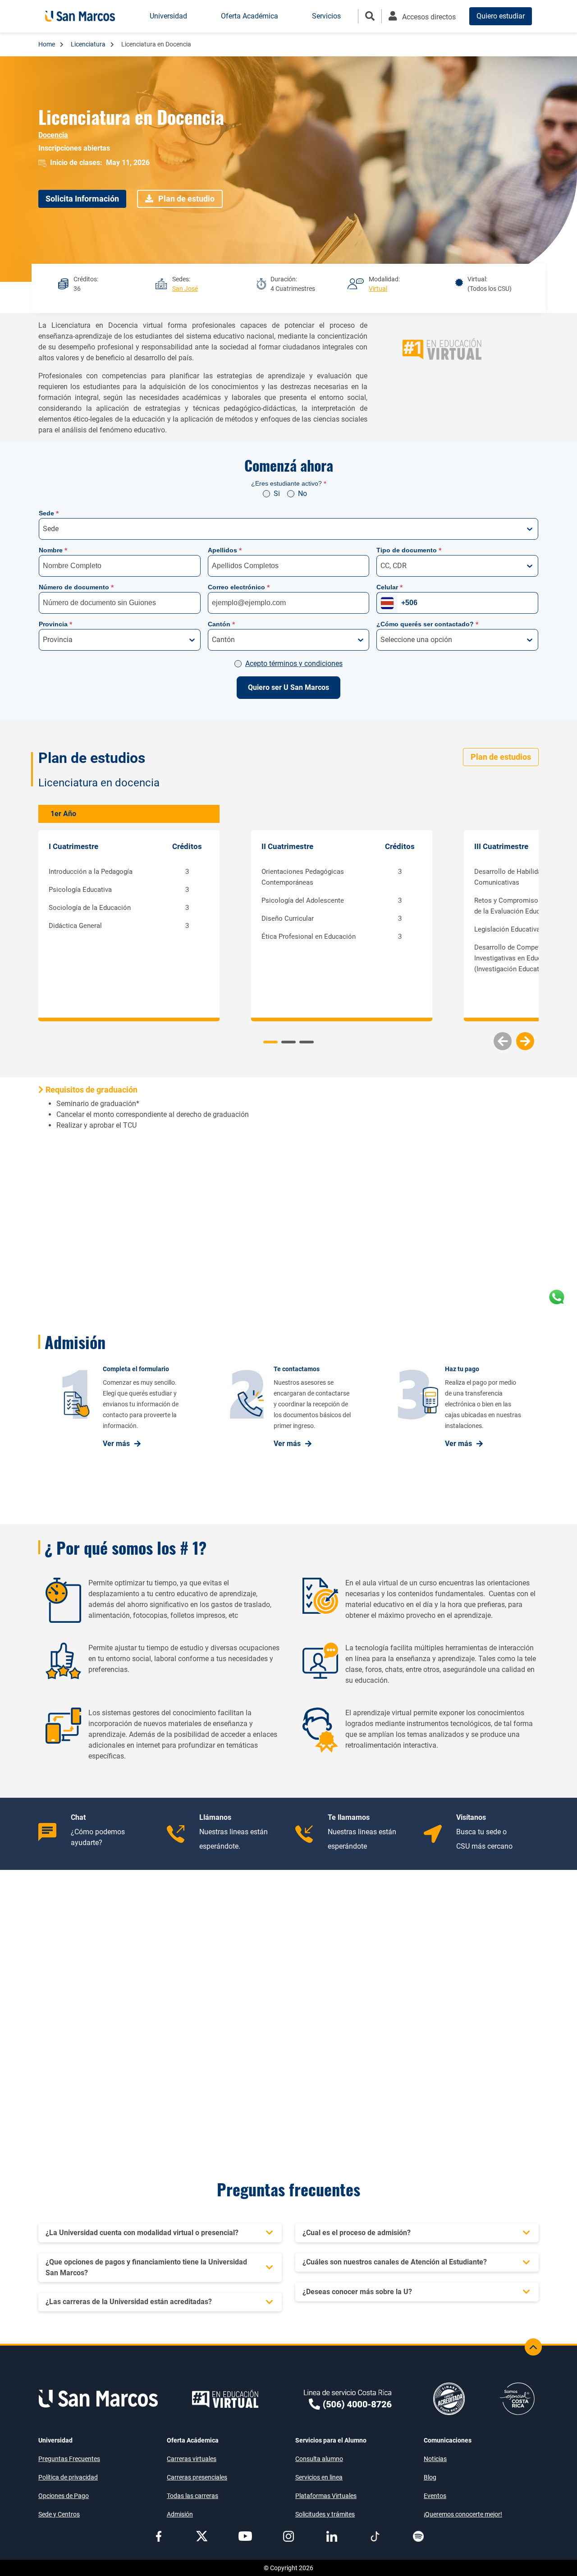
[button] (525, 1041)
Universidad (55, 2440)
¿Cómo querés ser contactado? (427, 624)
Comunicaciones (448, 2440)
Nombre (53, 550)
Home (47, 44)
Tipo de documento (409, 550)
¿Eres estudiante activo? (289, 483)
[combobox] (44, 529)
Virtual (378, 289)
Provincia (55, 624)
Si (277, 494)
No (302, 494)
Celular (389, 587)
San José (185, 289)
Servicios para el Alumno (331, 2440)
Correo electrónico (239, 587)
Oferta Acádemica (193, 2440)
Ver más (116, 1444)
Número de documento (76, 587)
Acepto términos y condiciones (294, 664)
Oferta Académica (250, 16)
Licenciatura (89, 44)
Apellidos (225, 550)
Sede (49, 513)
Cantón (221, 624)
